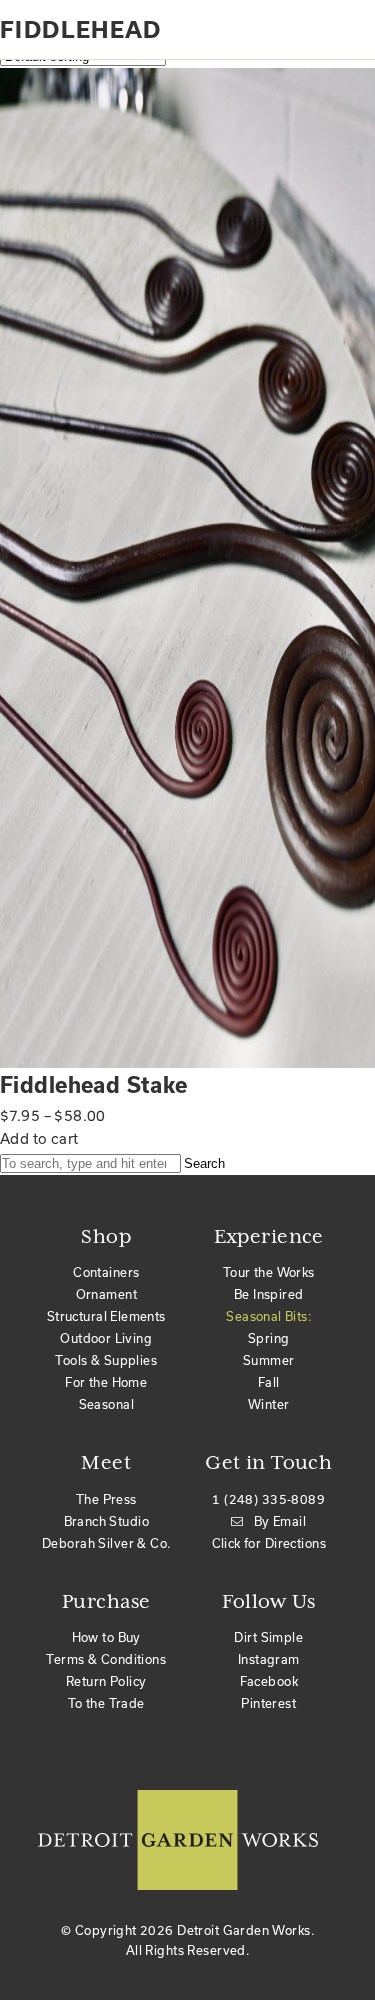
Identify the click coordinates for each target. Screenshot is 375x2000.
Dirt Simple (268, 1637)
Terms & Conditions (106, 1659)
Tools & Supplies (106, 1360)
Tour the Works (269, 1272)
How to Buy (106, 1637)
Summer (269, 1360)
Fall (269, 1382)
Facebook (269, 1681)
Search (204, 1163)
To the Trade (106, 1703)
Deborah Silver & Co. (106, 1543)
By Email (280, 1521)
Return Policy (106, 1681)
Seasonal (106, 1404)
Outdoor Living (106, 1338)
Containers (106, 1272)
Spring (269, 1338)
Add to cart (39, 1138)
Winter (269, 1404)
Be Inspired (269, 1294)
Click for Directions (269, 1543)
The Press (106, 1499)
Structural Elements (106, 1316)
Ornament (106, 1294)
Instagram (269, 1659)
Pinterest (268, 1703)
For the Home (106, 1382)
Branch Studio (106, 1521)
